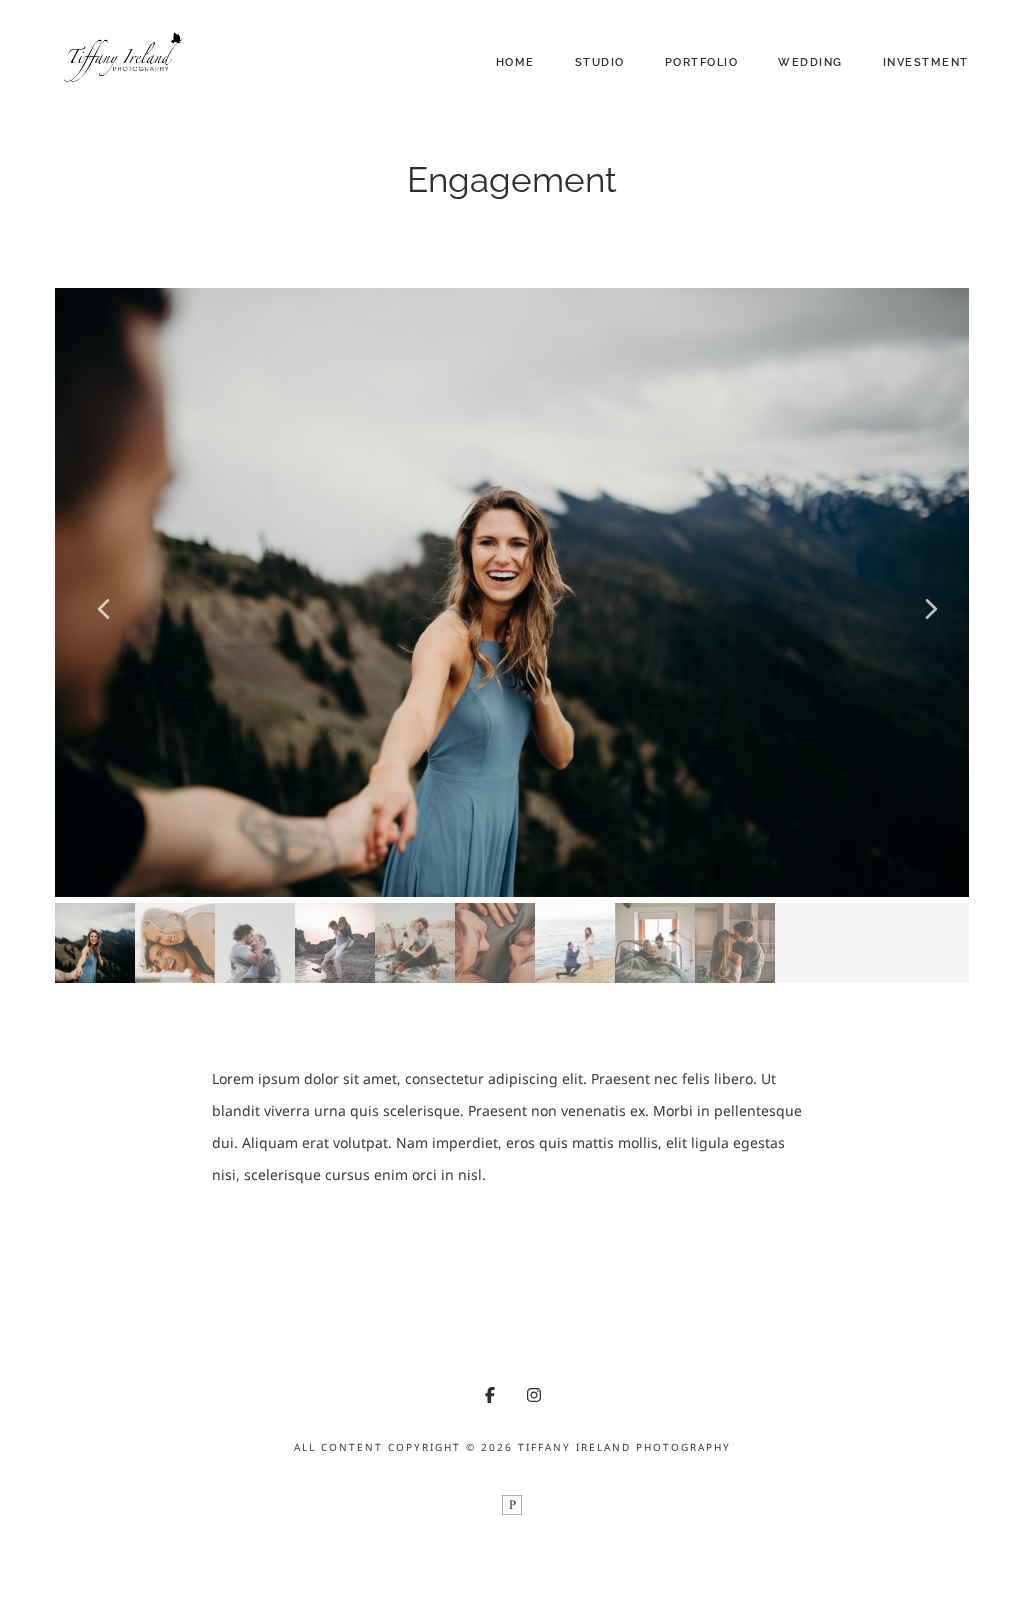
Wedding (810, 62)
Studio (600, 62)
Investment (926, 62)
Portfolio (702, 62)
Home (515, 62)
